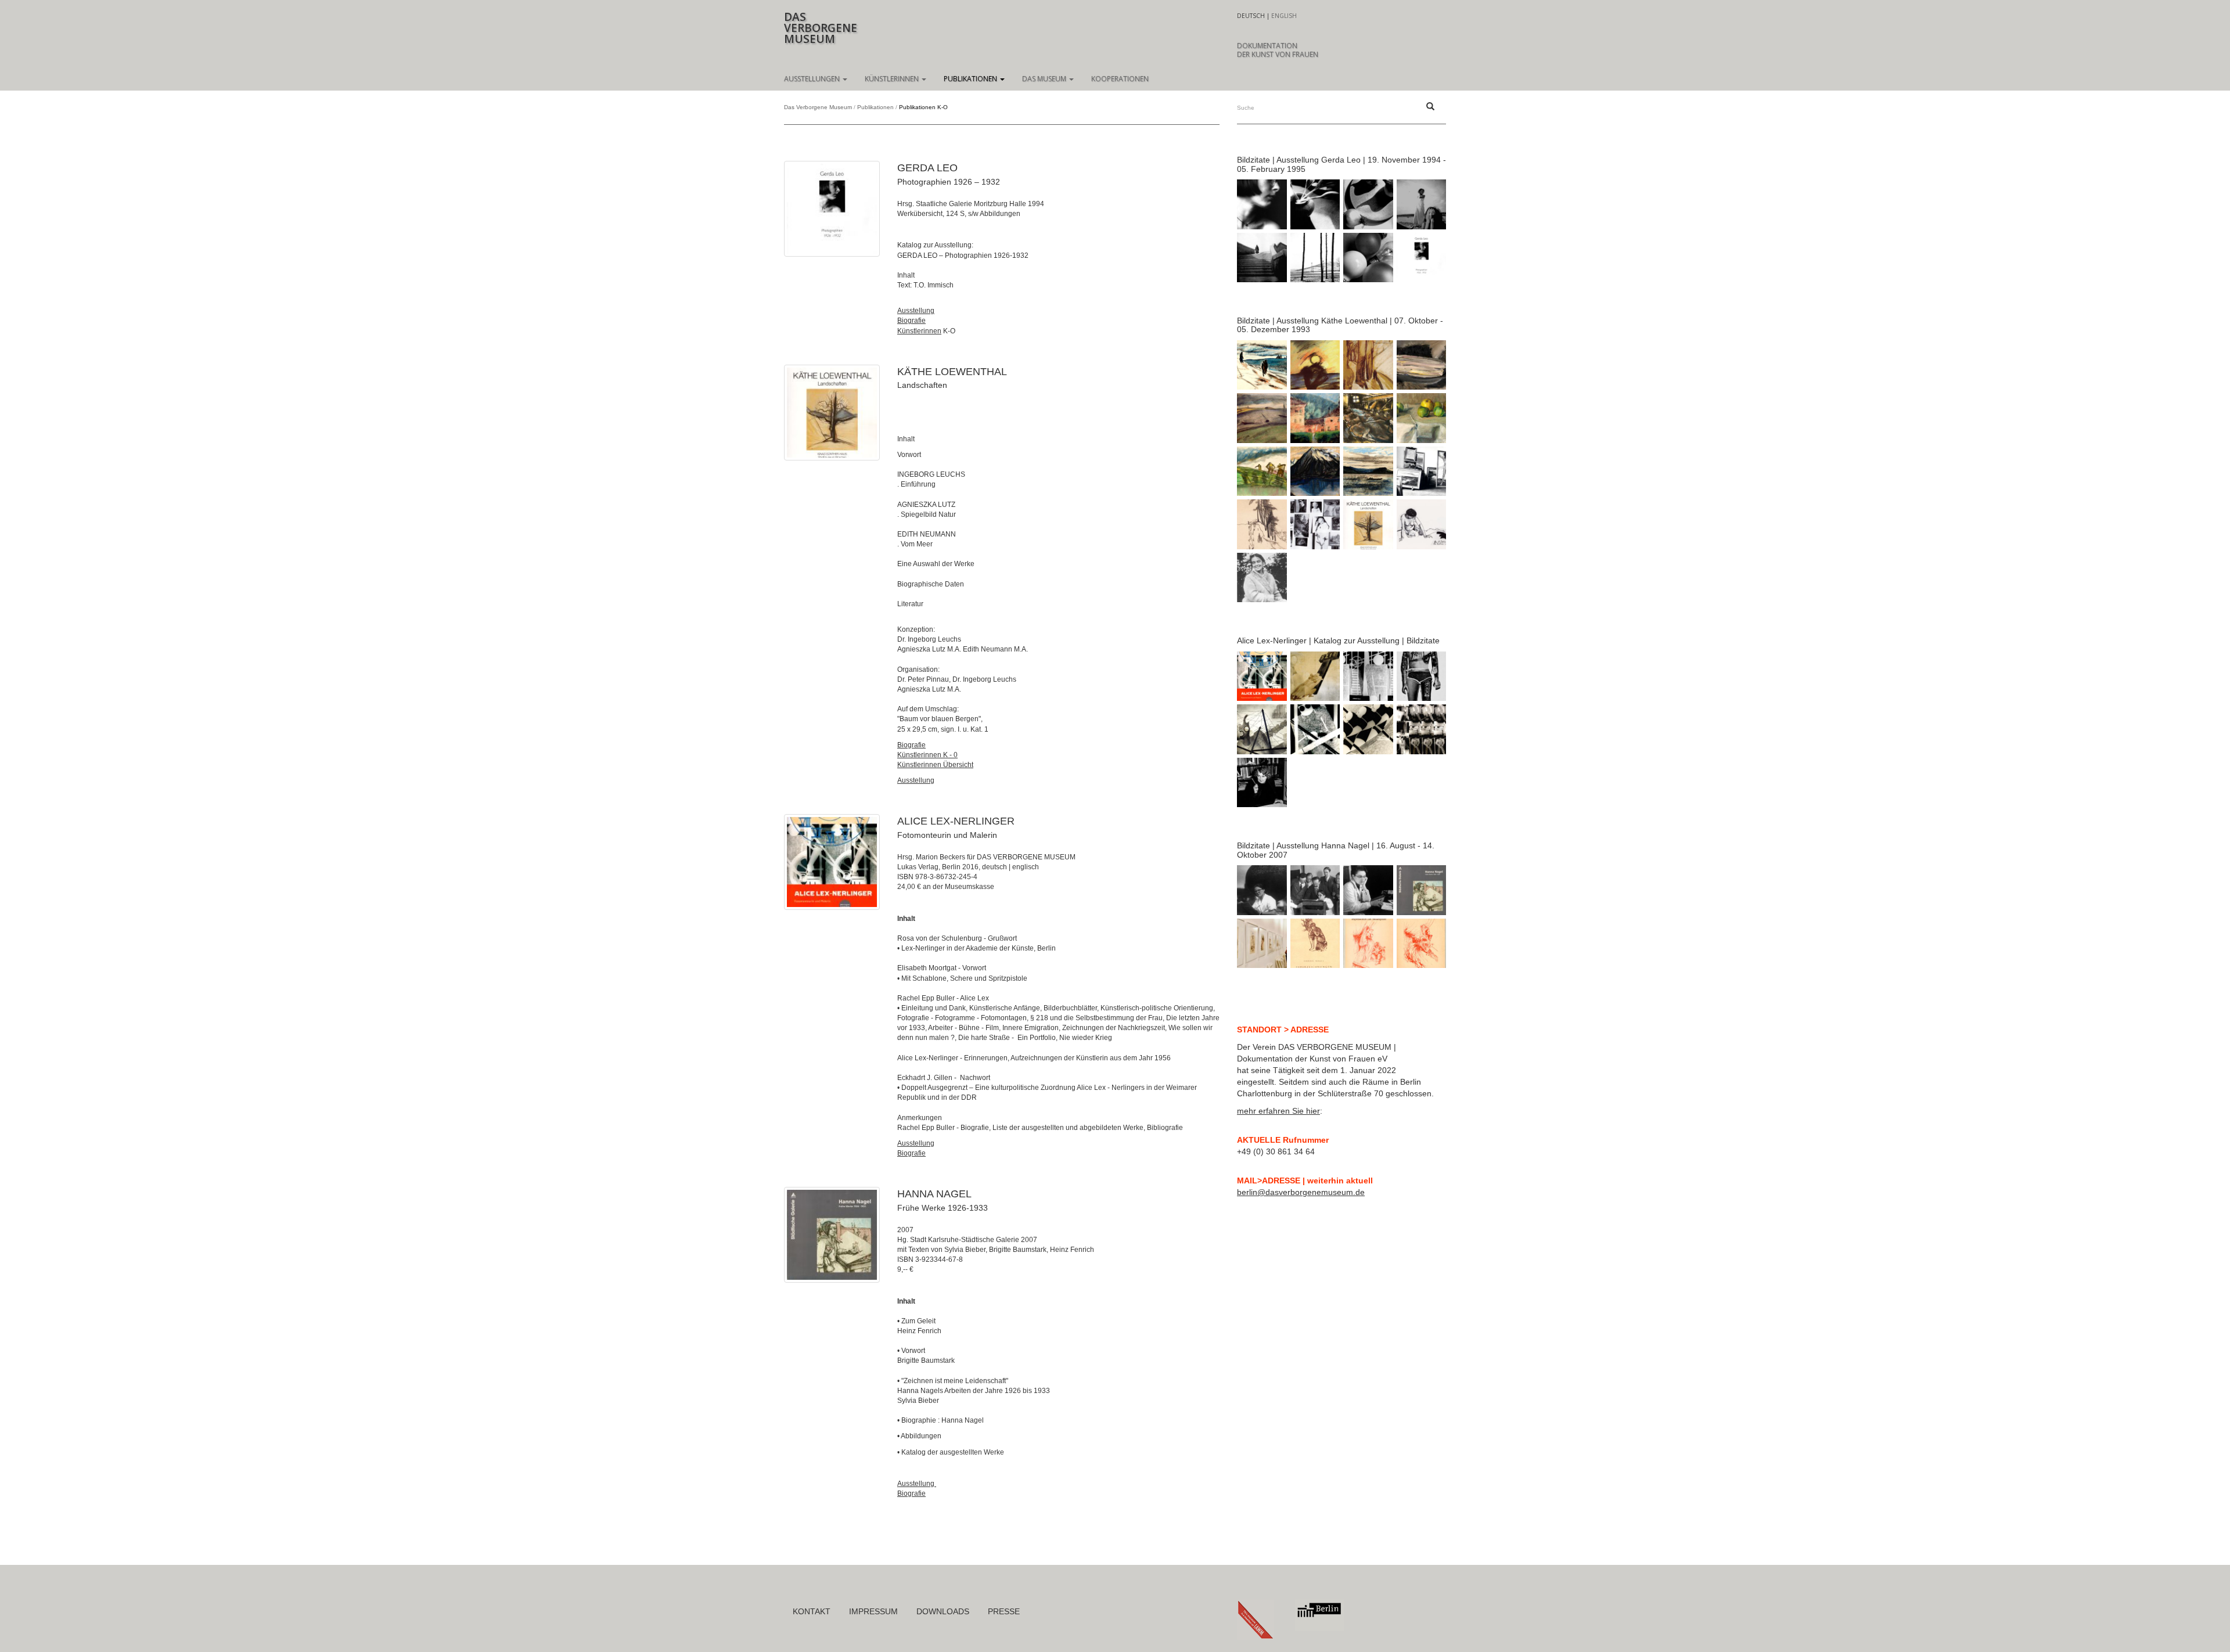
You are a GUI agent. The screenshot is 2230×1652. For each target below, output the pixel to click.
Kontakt (812, 1611)
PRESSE (1004, 1611)
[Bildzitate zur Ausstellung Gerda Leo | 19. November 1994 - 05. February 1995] (832, 209)
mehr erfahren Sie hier (1278, 1111)
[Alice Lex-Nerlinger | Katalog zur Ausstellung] (832, 862)
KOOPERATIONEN (1120, 79)
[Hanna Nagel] (832, 1235)
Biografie (911, 321)
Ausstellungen (813, 79)
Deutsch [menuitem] (1251, 16)
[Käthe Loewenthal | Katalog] (832, 413)
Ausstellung (916, 311)
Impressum (873, 1611)
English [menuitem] (1284, 16)
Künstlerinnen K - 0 (927, 755)
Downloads (943, 1611)
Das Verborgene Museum (818, 107)
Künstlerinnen (893, 79)
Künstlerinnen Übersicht (935, 765)
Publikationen (971, 79)
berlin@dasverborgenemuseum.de (1301, 1192)
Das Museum (1045, 79)
